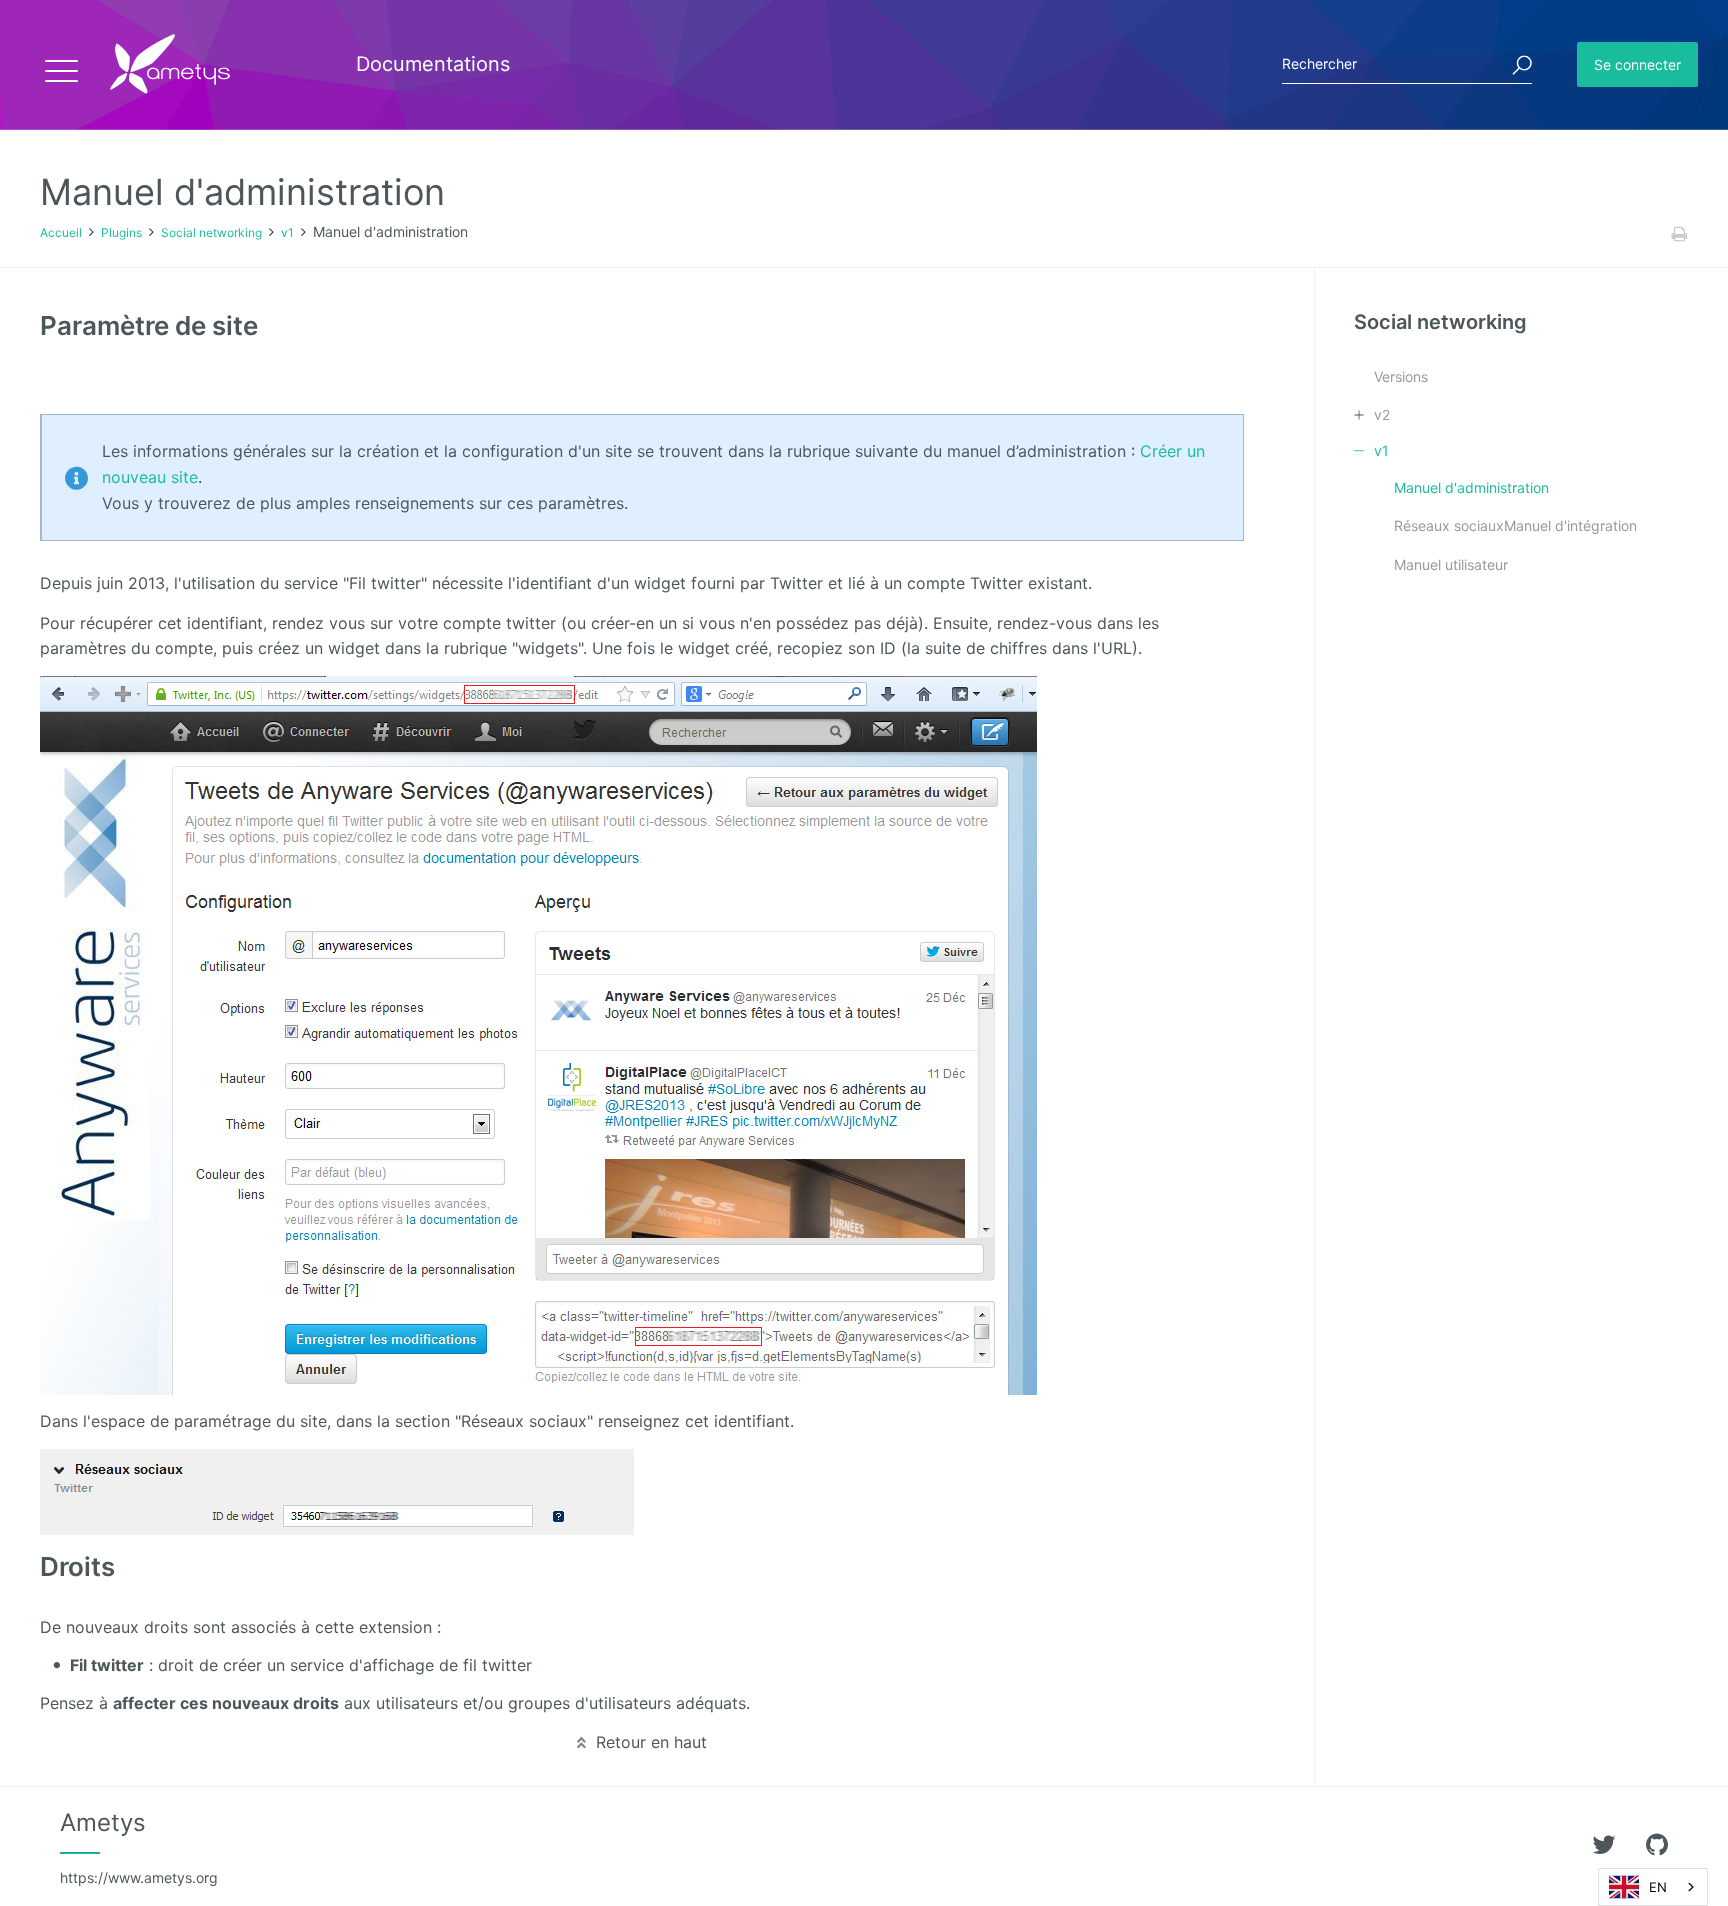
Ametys (139, 1847)
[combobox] (1653, 1887)
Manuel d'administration (1471, 487)
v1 (287, 232)
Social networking (211, 232)
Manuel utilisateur (1451, 564)
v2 (1382, 414)
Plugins (121, 232)
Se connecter (1637, 64)
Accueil (61, 232)
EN (1658, 1887)
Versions (1401, 376)
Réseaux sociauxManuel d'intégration (1515, 525)
